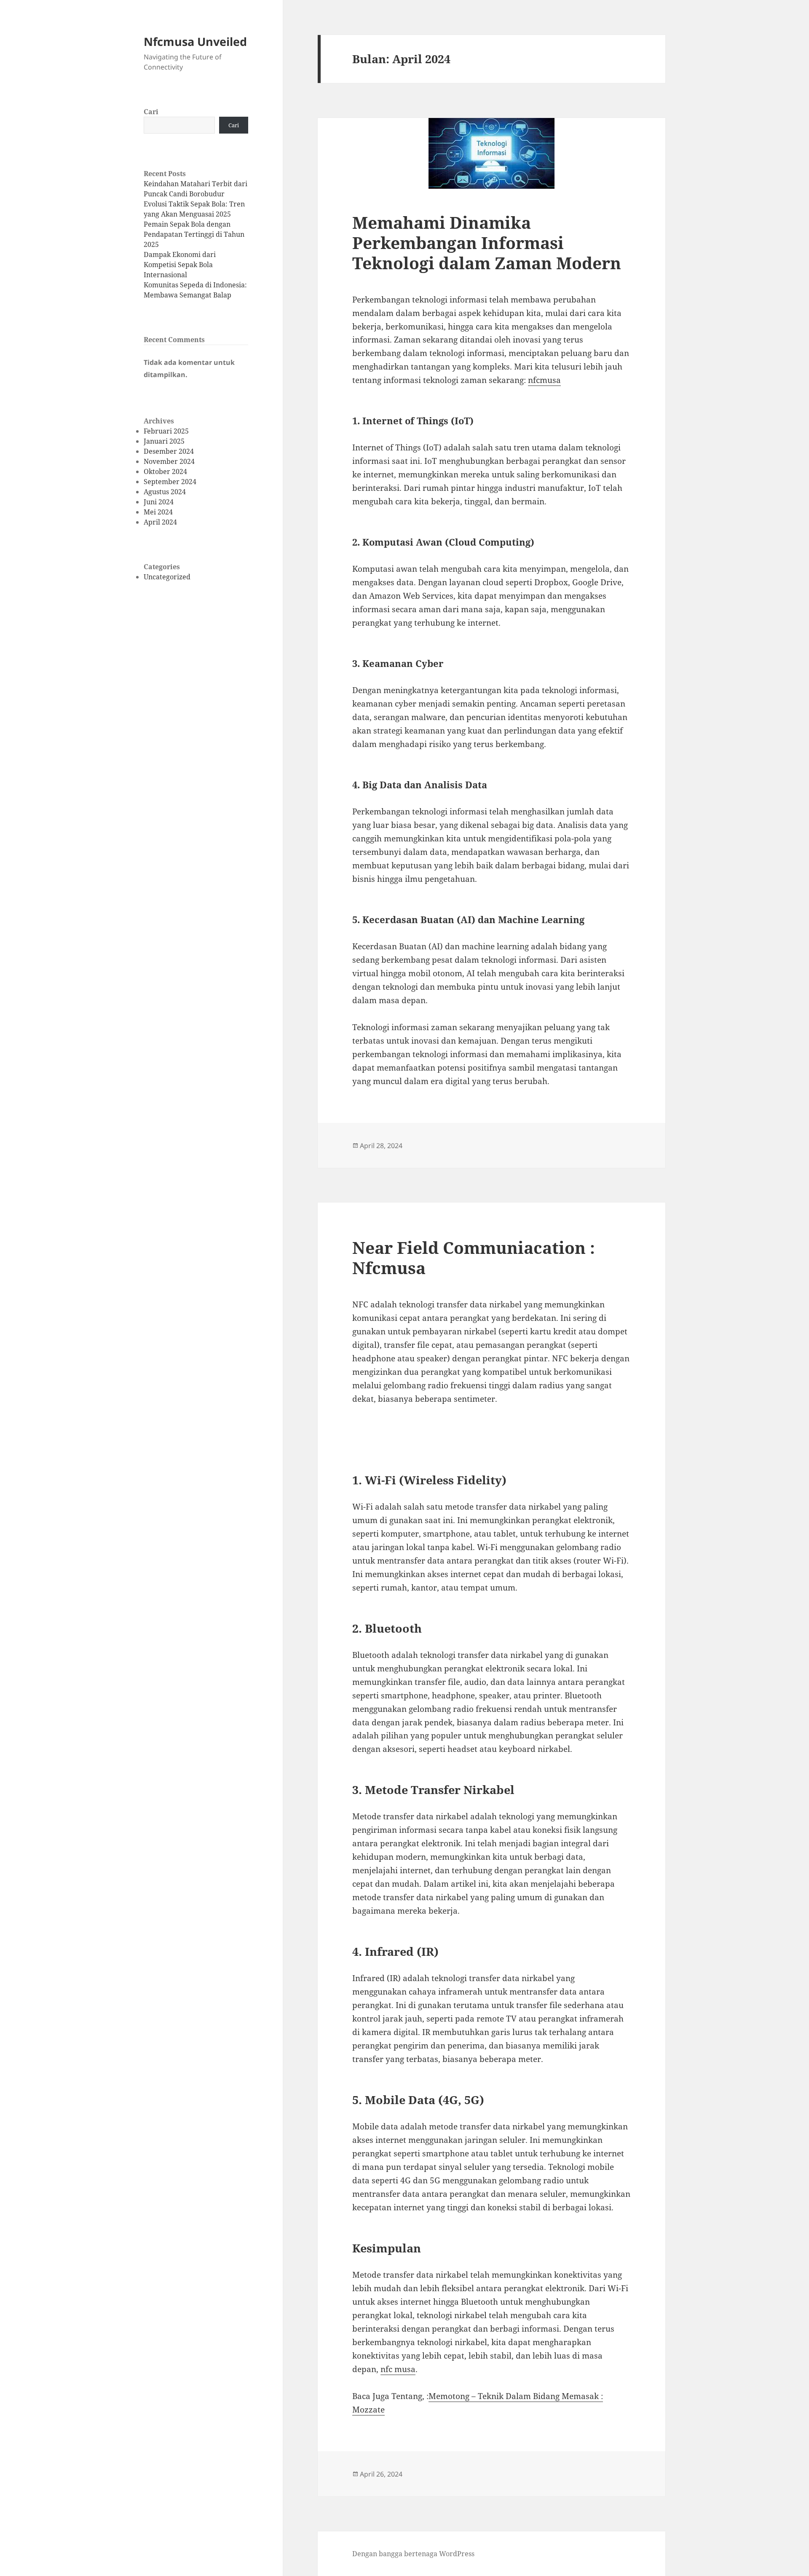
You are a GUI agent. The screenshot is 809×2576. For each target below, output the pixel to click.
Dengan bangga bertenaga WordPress (413, 2554)
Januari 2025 (164, 441)
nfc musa (398, 2369)
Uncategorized (167, 577)
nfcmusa (544, 380)
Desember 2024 (169, 451)
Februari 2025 (166, 431)
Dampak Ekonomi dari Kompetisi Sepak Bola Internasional (180, 265)
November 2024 (169, 461)
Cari (151, 112)
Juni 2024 (159, 502)
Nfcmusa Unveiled (195, 42)
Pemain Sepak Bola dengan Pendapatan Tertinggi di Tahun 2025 (194, 234)
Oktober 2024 (165, 471)
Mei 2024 (158, 512)
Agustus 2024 (165, 492)
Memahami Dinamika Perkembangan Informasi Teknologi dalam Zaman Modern (487, 242)
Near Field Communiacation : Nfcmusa (474, 1257)
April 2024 (160, 522)
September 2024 (170, 482)
